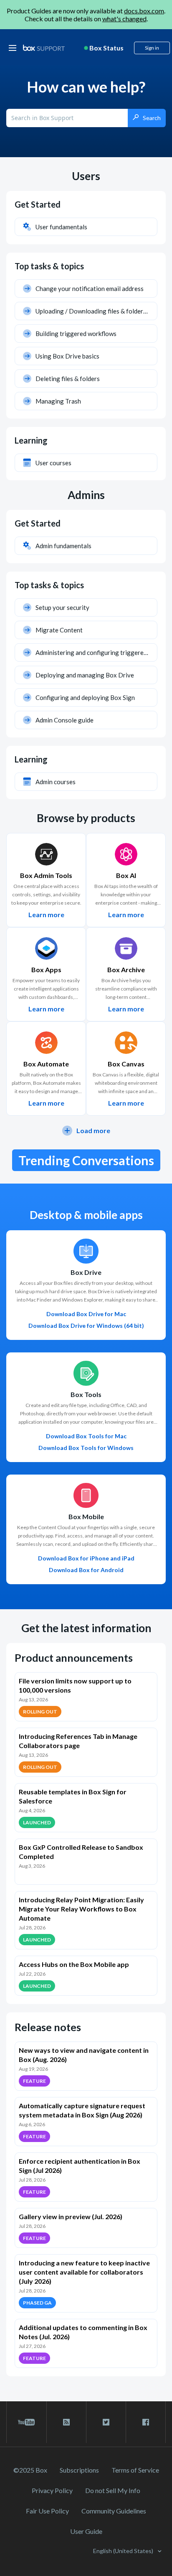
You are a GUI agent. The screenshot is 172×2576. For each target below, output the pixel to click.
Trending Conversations (86, 1160)
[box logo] (44, 48)
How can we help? (86, 87)
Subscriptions (79, 2470)
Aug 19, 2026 (33, 2069)
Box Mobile (86, 1517)
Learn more (46, 915)
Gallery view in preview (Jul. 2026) (71, 2216)
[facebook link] (146, 2422)
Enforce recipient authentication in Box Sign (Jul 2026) (80, 2166)
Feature (34, 2081)
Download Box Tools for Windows (86, 1448)
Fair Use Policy (47, 2511)
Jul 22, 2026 (32, 1974)
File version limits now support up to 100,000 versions (75, 1685)
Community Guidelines (114, 2511)
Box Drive (86, 1272)
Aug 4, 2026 (32, 1810)
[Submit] (147, 118)
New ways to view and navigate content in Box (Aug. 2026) (84, 2055)
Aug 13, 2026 (33, 1699)
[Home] (44, 48)
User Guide (86, 2531)
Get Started (38, 204)
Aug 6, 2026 (32, 2124)
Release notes (48, 2027)
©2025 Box (30, 2470)
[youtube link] (27, 2422)
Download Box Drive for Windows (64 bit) (86, 1326)
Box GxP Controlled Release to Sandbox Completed (81, 1852)
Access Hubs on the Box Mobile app (74, 1964)
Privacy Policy (52, 2490)
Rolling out (40, 1712)
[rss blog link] (66, 2422)
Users (86, 176)
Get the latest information (86, 1628)
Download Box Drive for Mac (86, 1314)
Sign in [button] (152, 48)
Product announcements (74, 1658)
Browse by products (86, 818)
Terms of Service (135, 2470)
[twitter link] (106, 2422)
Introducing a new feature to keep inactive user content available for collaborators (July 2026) (84, 2272)
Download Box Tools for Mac (86, 1436)
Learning (31, 440)
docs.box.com (144, 11)
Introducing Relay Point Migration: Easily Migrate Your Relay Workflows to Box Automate (81, 1909)
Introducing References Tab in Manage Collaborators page (78, 1741)
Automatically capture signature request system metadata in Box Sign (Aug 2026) (82, 2110)
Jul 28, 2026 (32, 1928)
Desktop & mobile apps (86, 1215)
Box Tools (86, 1395)
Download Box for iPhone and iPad (86, 1558)
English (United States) (124, 2551)
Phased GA (37, 2303)
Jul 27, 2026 (32, 2346)
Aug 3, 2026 (32, 1866)
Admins (86, 495)
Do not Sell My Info (113, 2490)
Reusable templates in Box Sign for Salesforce (73, 1796)
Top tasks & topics (49, 266)
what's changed (124, 19)
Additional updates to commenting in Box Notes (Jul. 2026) (83, 2332)
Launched (37, 1822)
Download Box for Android (86, 1570)
